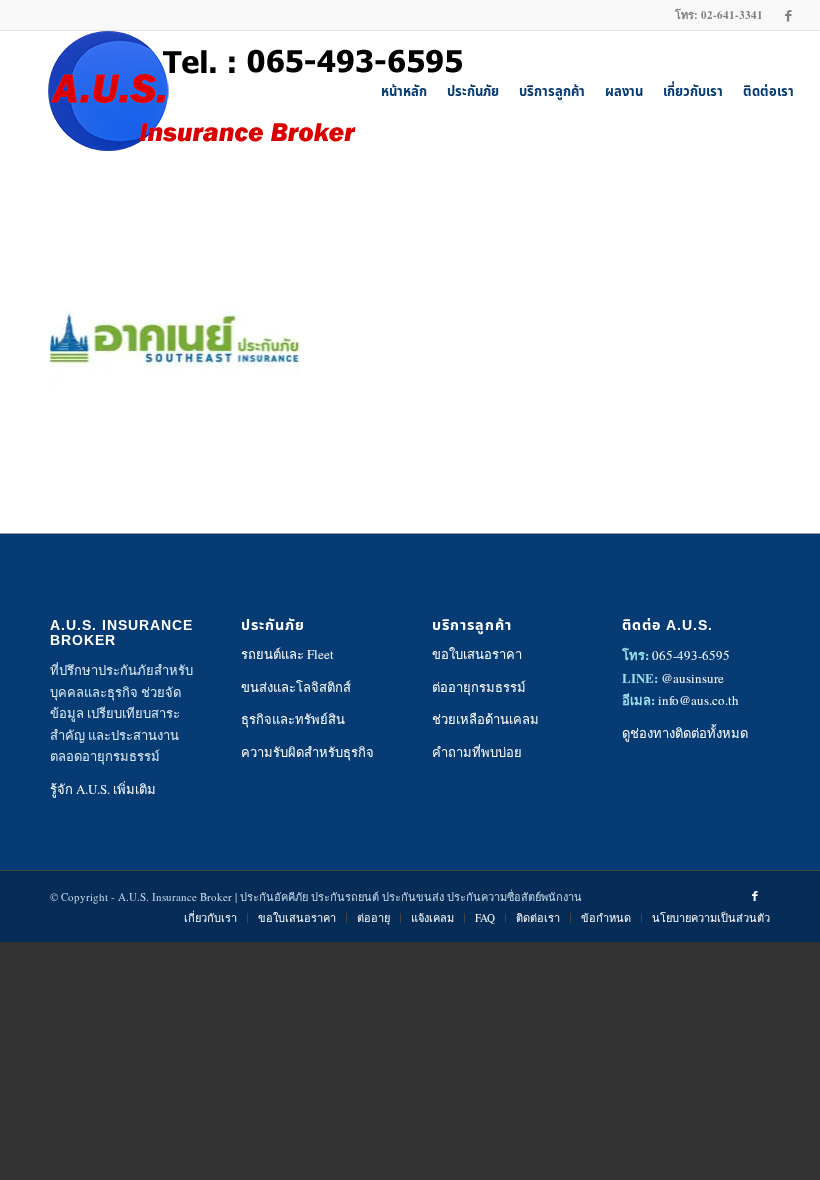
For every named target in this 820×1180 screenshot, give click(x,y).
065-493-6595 (691, 655)
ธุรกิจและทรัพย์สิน (293, 719)
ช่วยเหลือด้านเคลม (485, 719)
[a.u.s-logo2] (241, 92)
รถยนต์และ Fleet (287, 654)
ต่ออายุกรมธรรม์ (479, 687)
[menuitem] (404, 92)
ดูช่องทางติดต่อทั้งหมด (685, 733)
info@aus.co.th (698, 700)
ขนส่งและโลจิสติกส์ (296, 687)
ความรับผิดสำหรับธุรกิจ (307, 752)
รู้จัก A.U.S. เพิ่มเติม (103, 789)
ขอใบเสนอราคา (477, 654)
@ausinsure (692, 678)
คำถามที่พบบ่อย (477, 752)
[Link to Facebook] (789, 15)
